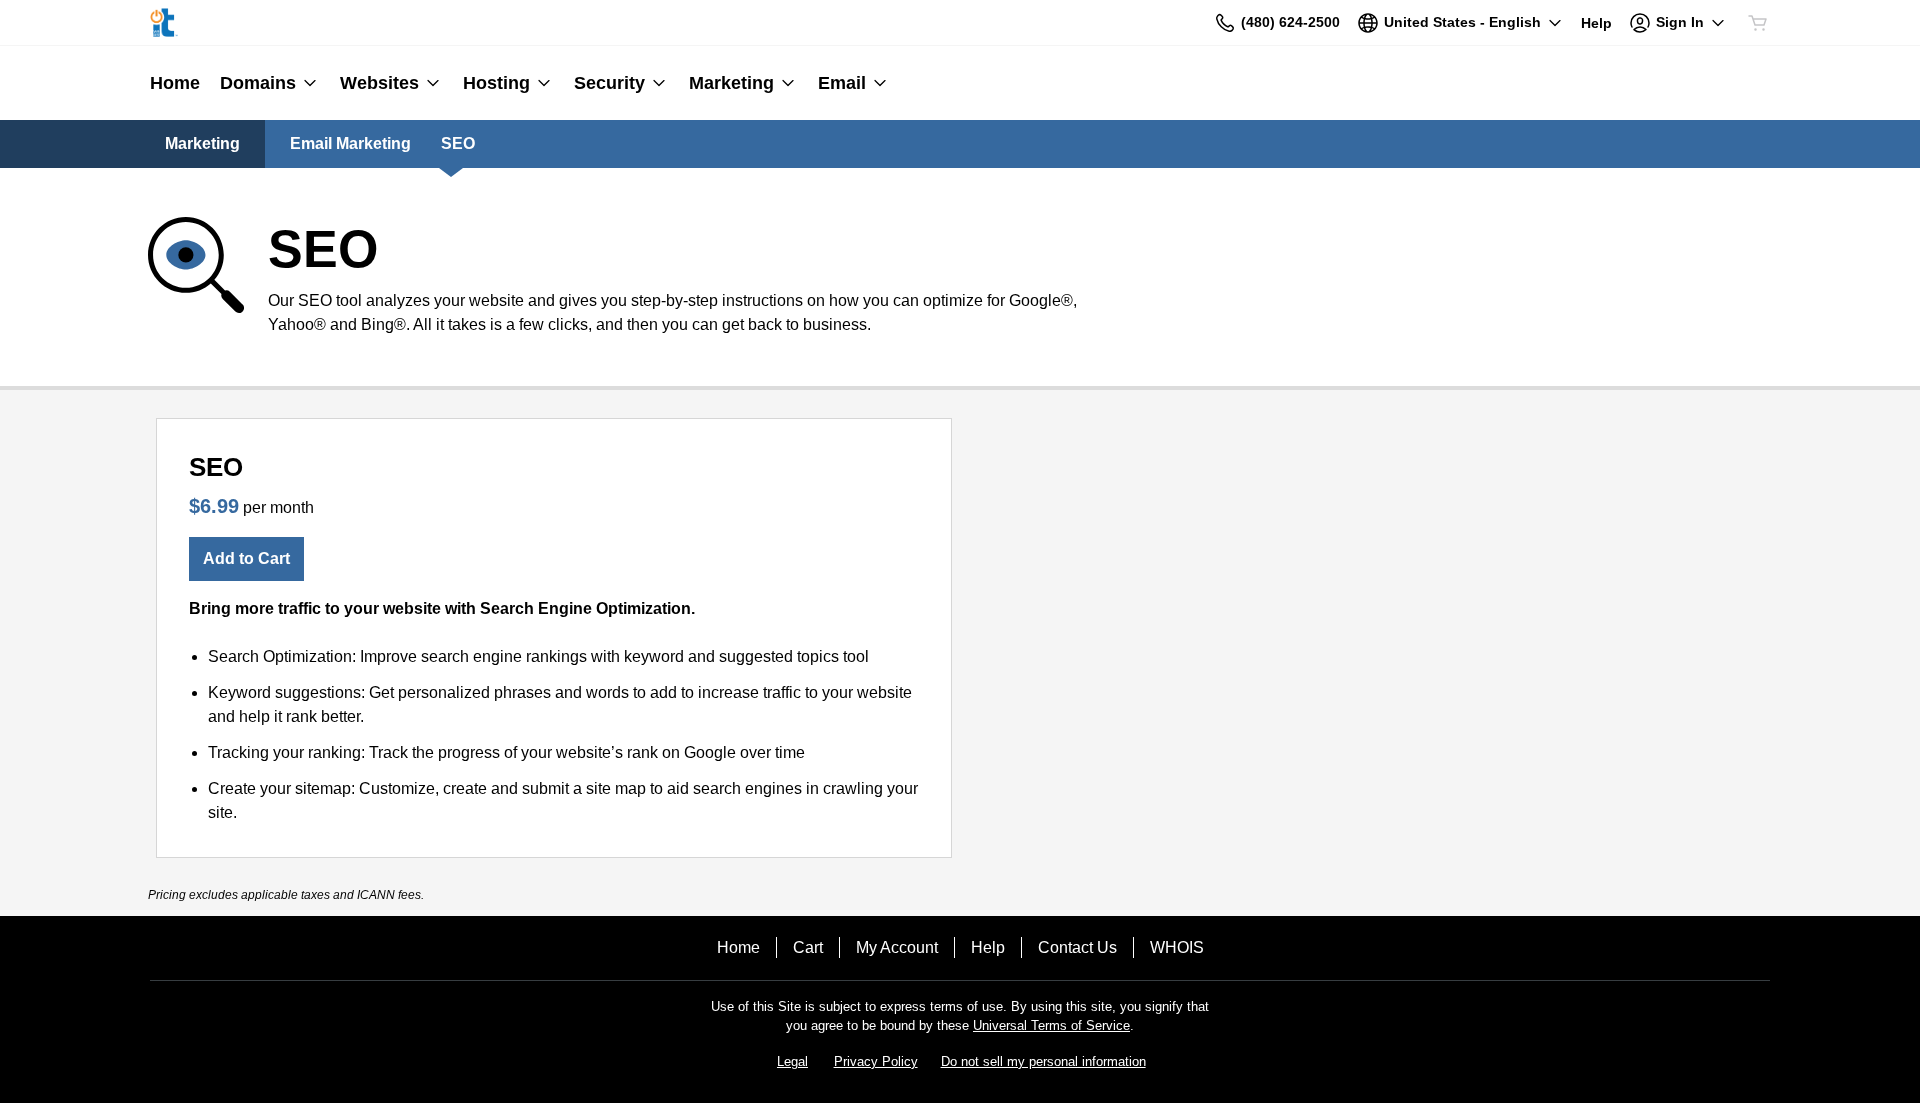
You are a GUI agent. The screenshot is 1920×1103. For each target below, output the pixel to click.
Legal (792, 1061)
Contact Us (1077, 947)
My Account (897, 947)
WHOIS (1177, 947)
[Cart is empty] (1758, 23)
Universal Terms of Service (1051, 1025)
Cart (808, 947)
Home (738, 947)
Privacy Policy (876, 1061)
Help (988, 947)
